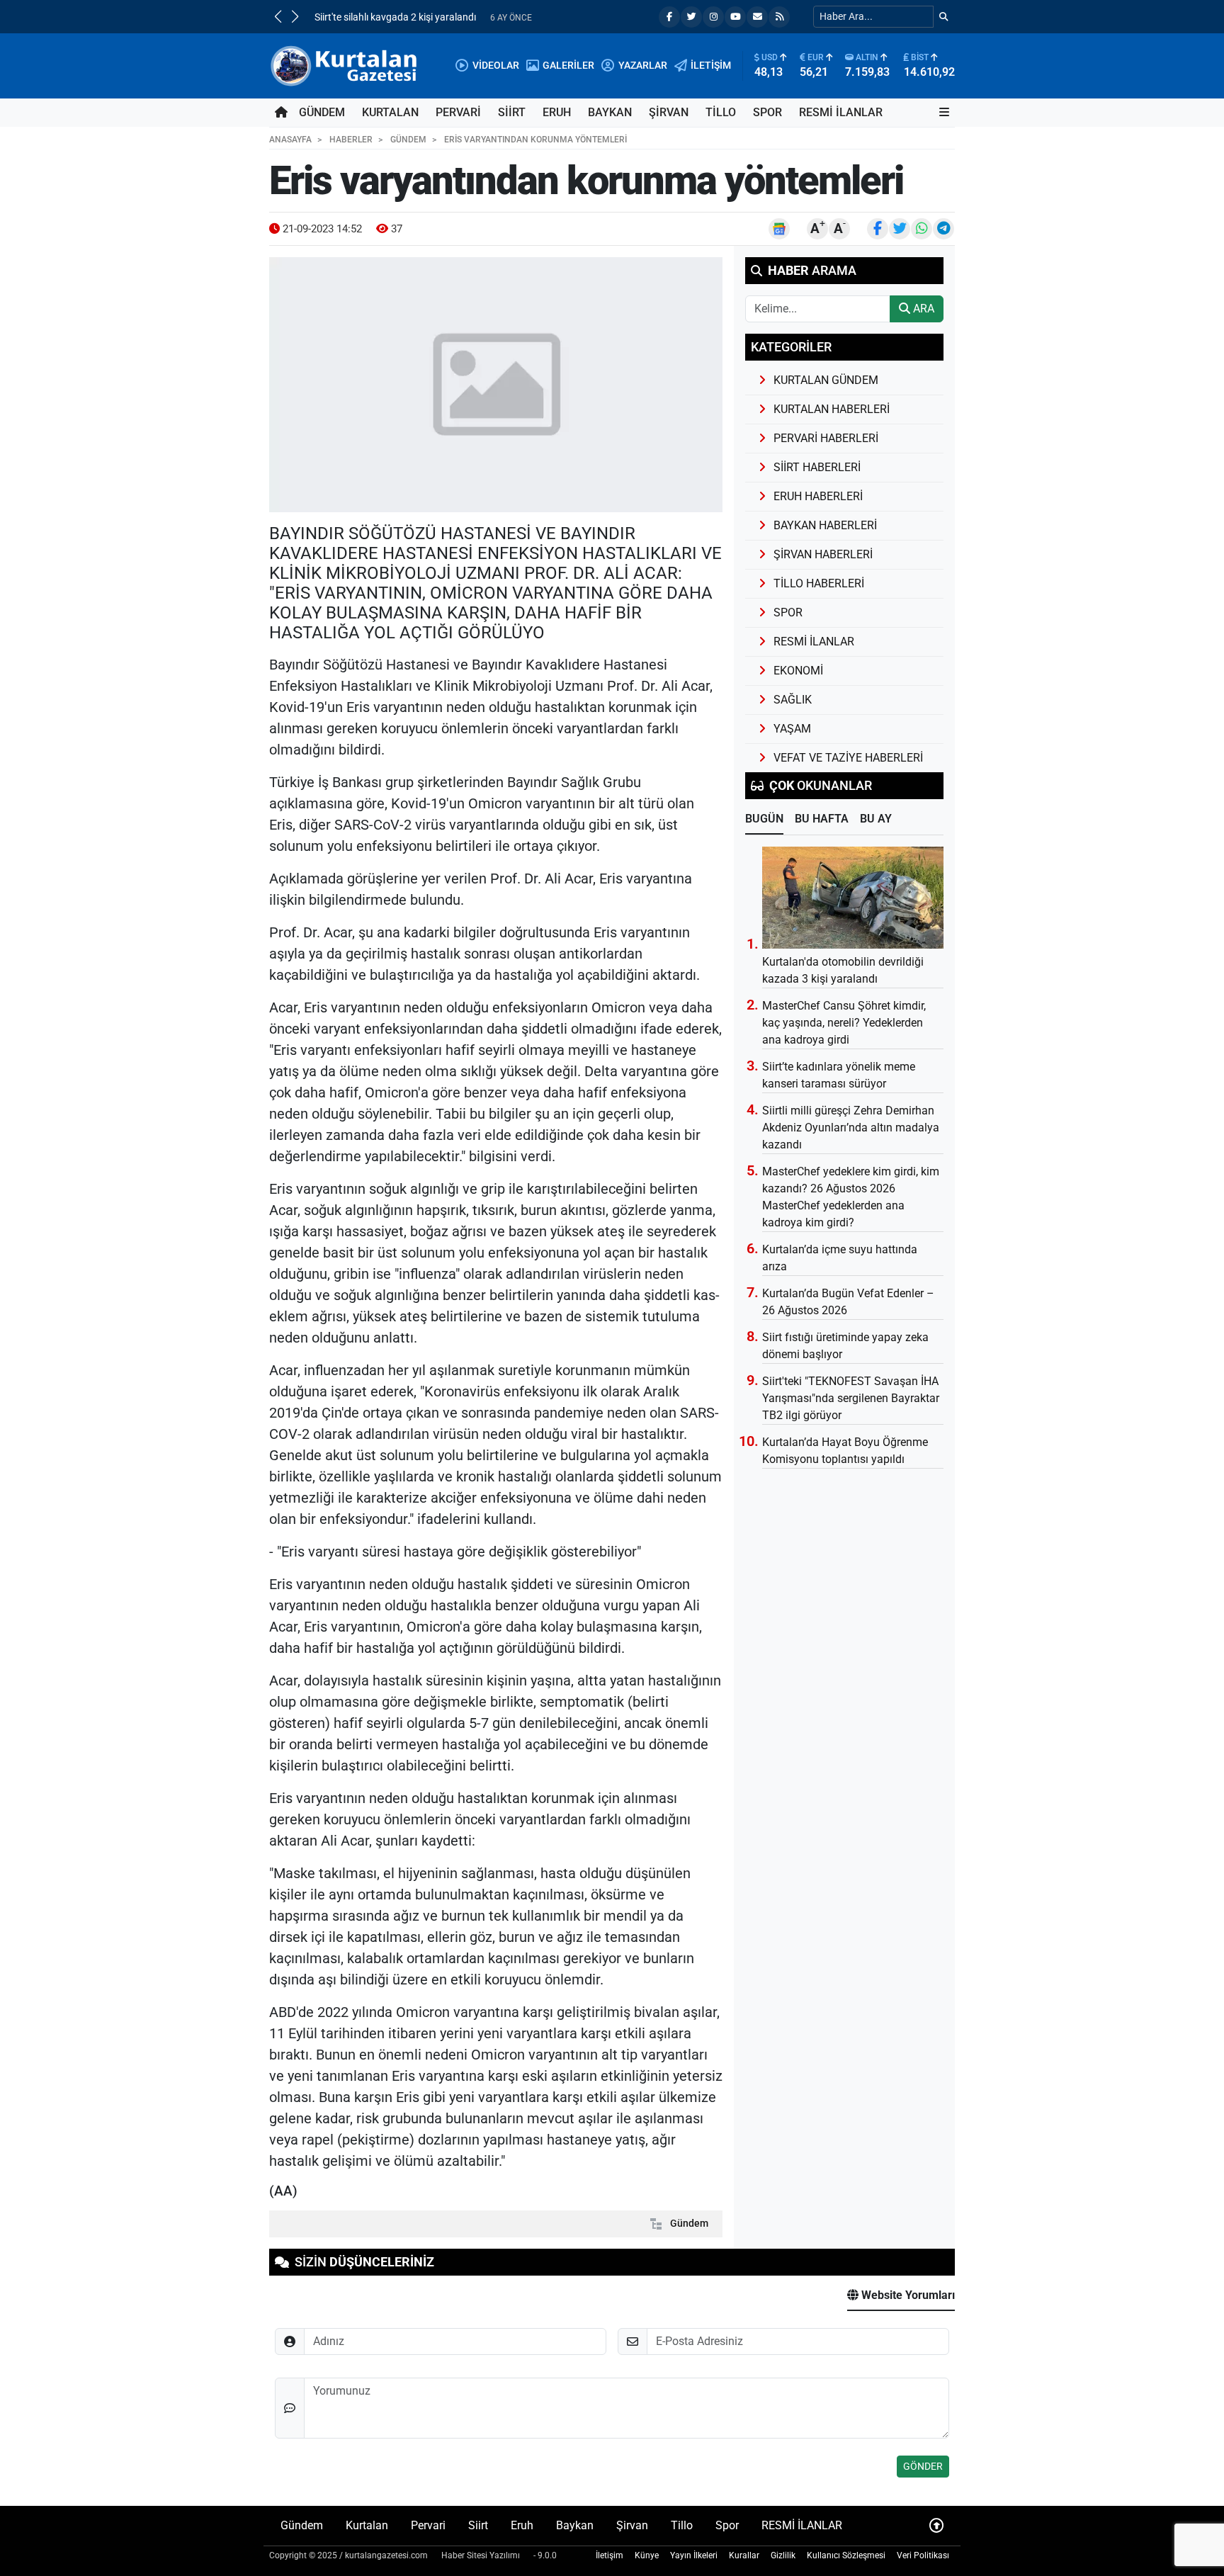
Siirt (512, 112)
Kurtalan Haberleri (832, 409)
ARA (922, 309)
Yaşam (792, 729)
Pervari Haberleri (826, 438)
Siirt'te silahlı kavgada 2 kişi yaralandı (395, 17)
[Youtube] (735, 17)
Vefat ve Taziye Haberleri (848, 758)
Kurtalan (390, 112)
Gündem (322, 112)
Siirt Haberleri (817, 467)
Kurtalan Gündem (826, 380)
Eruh (557, 112)
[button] (278, 16)
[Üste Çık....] (936, 2525)
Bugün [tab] (764, 819)
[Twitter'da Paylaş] (900, 229)
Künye (647, 2555)
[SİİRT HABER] (346, 65)
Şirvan (669, 112)
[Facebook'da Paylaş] (878, 229)
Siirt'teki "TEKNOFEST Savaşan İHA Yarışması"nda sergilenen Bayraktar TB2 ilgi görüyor (851, 1398)
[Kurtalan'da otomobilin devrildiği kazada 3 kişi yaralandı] (853, 898)
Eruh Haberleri (818, 496)
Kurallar (744, 2555)
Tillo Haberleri (819, 583)
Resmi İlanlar (814, 642)
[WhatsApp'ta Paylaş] (922, 229)
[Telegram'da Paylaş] (943, 229)
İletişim (610, 2555)
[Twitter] (691, 17)
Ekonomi (798, 671)
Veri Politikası (923, 2555)
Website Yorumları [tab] (907, 2295)
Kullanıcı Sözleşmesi (846, 2555)
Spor (767, 112)
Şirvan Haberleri (823, 554)
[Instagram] (713, 17)
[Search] (944, 17)
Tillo (721, 112)
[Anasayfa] (281, 113)
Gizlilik (783, 2555)
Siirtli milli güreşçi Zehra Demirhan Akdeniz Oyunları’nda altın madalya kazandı (851, 1128)
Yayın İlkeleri (694, 2555)
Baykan (610, 112)
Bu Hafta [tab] (822, 819)
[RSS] (779, 17)
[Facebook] (669, 17)
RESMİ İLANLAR (841, 112)
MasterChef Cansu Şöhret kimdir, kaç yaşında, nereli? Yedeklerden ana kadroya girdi (844, 1023)
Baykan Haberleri (825, 525)
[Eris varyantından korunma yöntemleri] (496, 385)
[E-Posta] (757, 17)
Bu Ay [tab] (876, 819)
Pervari (458, 112)
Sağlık (793, 700)
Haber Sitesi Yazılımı (481, 2555)
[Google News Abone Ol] (779, 229)
